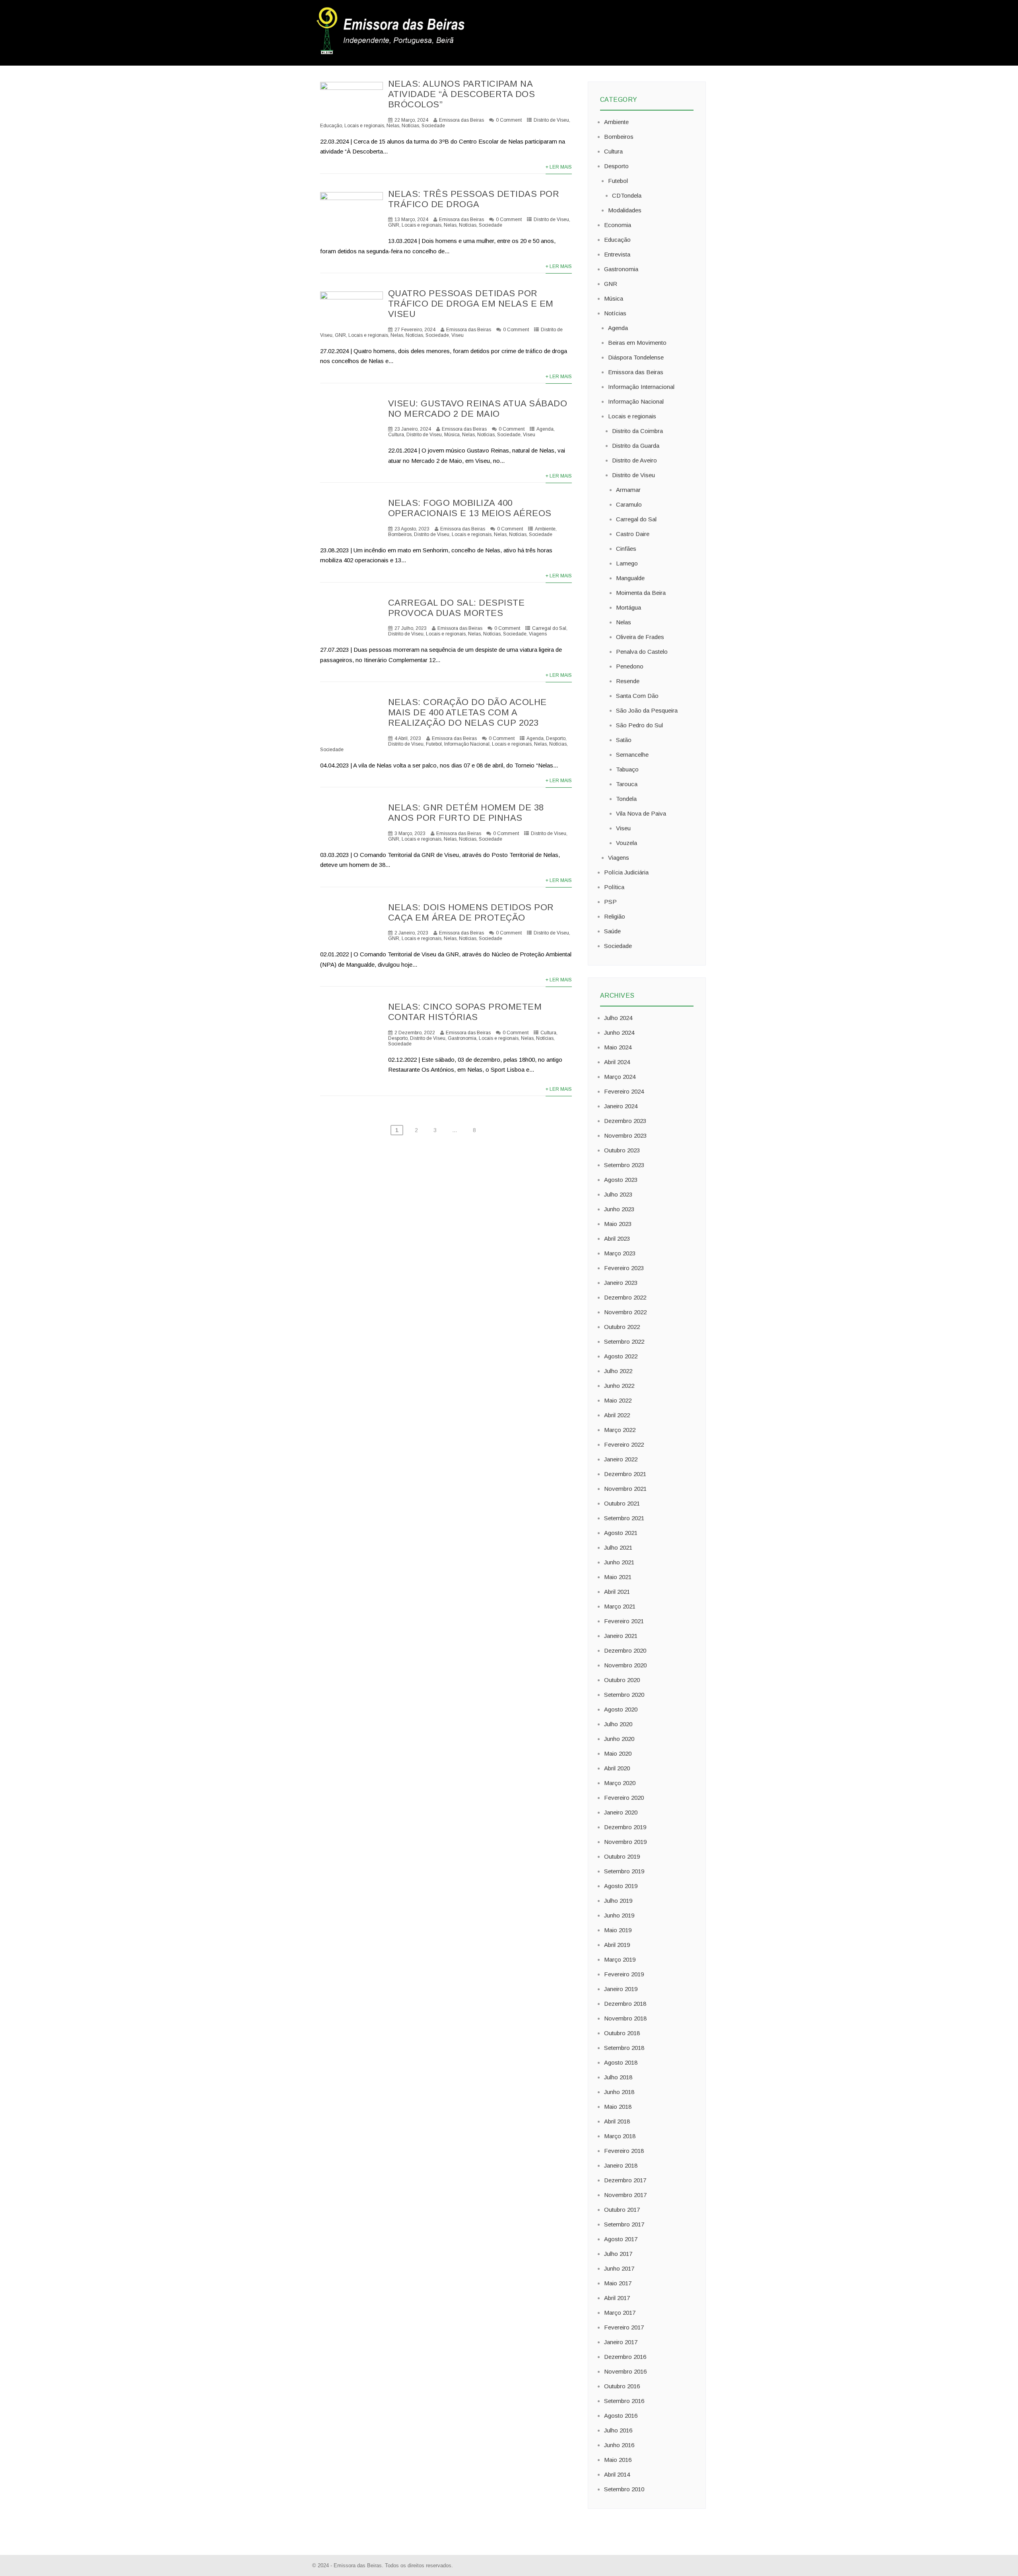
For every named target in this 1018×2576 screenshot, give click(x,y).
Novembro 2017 (625, 2195)
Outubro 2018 (622, 2033)
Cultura (396, 435)
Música (452, 435)
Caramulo (629, 504)
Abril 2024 (617, 1062)
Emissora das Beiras (461, 120)
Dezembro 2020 (625, 1650)
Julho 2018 (618, 2077)
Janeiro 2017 (621, 2342)
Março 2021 (620, 1606)
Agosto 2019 (621, 1886)
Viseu (458, 335)
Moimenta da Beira (641, 593)
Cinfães (626, 549)
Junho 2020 (619, 1739)
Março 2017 (620, 2313)
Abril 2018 (617, 2121)
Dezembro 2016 (625, 2357)
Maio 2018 (618, 2107)
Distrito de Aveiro (634, 460)
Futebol (434, 744)
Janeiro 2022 (621, 1459)
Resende (628, 681)
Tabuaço (627, 769)
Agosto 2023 (621, 1180)
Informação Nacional (467, 744)
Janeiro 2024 (621, 1106)
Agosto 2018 (621, 2062)
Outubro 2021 (622, 1503)
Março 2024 (620, 1077)
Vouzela (627, 843)
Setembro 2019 (624, 1871)
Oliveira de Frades (640, 637)
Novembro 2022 (625, 1312)
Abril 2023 (617, 1238)
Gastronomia (462, 1038)
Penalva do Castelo (642, 652)
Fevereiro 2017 (624, 2327)
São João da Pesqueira (647, 710)
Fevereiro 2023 (624, 1268)
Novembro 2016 (625, 2371)
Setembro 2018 (624, 2048)
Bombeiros (400, 534)
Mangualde (630, 578)
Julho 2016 (618, 2430)
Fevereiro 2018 (624, 2151)
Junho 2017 (619, 2268)
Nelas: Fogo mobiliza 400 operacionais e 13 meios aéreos (470, 508)
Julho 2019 (618, 1901)
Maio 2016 (618, 2460)
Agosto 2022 (621, 1356)
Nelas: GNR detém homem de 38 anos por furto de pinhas (466, 813)
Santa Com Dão (637, 696)
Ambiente (545, 529)
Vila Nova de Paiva (641, 813)
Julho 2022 (618, 1371)
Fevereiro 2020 (624, 1798)
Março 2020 (620, 1783)
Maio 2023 (618, 1224)
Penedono (630, 666)
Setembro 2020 (624, 1695)
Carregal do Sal (549, 628)
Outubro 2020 (622, 1680)
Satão (624, 740)
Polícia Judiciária (626, 872)
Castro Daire (633, 534)
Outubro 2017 (622, 2210)
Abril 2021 (617, 1592)
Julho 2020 (618, 1724)
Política (614, 887)
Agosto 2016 (621, 2416)
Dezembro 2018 (625, 2004)
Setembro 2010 (624, 2489)
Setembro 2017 (624, 2224)
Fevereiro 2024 (624, 1091)
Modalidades (625, 210)
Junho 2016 (619, 2445)
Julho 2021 (618, 1547)
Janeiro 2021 (621, 1636)
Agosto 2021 (621, 1533)
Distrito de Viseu (551, 120)
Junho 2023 (619, 1209)
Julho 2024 (618, 1018)
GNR (394, 225)
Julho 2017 (618, 2254)
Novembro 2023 (625, 1135)
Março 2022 (620, 1430)
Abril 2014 (617, 2474)
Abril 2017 (617, 2298)
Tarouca (627, 784)
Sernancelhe (632, 755)
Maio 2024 (618, 1047)
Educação (617, 240)
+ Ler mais (559, 167)
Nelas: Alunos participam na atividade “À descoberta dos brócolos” (462, 94)
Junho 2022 (619, 1386)
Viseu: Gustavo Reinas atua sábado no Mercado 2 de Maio (478, 409)
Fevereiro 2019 (624, 1974)
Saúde (612, 931)
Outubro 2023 (622, 1150)
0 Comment (509, 120)
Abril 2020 (617, 1768)
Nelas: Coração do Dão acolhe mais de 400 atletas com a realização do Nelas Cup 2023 (467, 712)
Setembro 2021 (624, 1518)
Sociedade (433, 126)
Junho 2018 (619, 2092)
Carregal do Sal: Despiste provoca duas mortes (457, 608)
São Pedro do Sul (639, 725)
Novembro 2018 (625, 2018)
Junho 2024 (619, 1033)
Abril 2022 (617, 1415)
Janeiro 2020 (621, 1812)
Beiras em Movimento (637, 343)
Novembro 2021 (625, 1489)
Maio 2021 (618, 1577)
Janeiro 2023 (621, 1283)
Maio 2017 (618, 2283)
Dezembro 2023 (625, 1121)
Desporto (556, 738)
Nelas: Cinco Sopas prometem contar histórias (465, 1012)
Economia (618, 225)
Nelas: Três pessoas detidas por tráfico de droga (474, 199)
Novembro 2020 (625, 1665)
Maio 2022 (618, 1400)
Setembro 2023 (624, 1165)
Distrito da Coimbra (637, 431)
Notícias (410, 126)
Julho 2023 (618, 1194)
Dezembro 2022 (625, 1297)
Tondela (626, 799)
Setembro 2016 (624, 2401)
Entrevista (617, 254)
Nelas (393, 126)
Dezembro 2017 (625, 2180)
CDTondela (627, 195)
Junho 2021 (619, 1562)
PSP (610, 902)
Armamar (628, 490)
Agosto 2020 (621, 1709)
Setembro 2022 (624, 1341)
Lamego (627, 563)
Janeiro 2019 (621, 1989)
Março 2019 (620, 1959)
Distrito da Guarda (636, 446)
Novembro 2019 (625, 1842)
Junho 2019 (619, 1915)
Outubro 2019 (622, 1856)
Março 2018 (620, 2136)
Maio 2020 (618, 1753)
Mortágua (628, 607)
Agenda (545, 429)
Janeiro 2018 (621, 2165)
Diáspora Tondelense (636, 357)
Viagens (538, 634)
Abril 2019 (617, 1945)
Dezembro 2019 (625, 1827)
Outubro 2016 (622, 2386)
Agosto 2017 (621, 2239)
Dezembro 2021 (625, 1474)
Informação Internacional (641, 387)
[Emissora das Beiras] (392, 54)
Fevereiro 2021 (624, 1621)
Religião (615, 916)
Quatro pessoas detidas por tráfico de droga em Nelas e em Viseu (471, 304)
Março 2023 (620, 1253)
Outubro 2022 (622, 1327)
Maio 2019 (618, 1930)
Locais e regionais (422, 225)
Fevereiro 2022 (624, 1444)
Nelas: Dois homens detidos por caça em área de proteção (471, 912)
